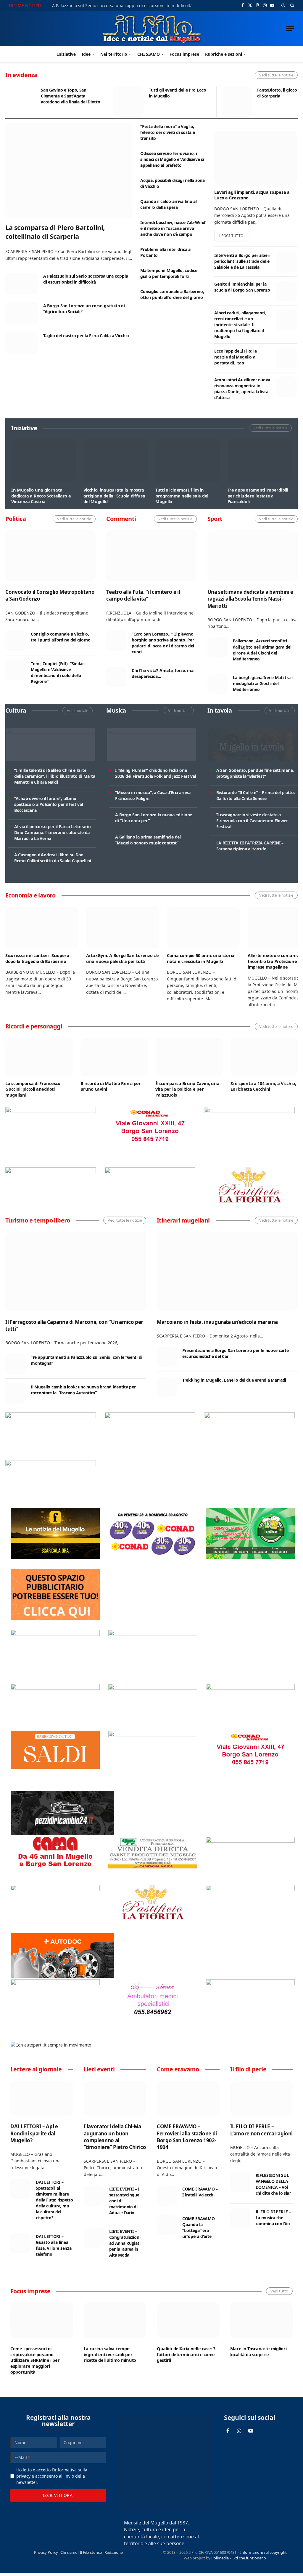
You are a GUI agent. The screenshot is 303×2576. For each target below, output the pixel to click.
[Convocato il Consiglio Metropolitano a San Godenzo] (50, 556)
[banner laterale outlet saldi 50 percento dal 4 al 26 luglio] (55, 1767)
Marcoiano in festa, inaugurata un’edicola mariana (217, 1322)
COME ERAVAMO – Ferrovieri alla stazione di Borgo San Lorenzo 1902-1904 (187, 2137)
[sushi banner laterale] (249, 1417)
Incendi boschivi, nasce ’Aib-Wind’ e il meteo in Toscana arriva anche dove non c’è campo (173, 228)
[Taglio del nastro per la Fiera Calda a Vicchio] (22, 343)
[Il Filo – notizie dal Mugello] (152, 28)
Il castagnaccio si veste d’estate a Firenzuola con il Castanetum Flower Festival (252, 821)
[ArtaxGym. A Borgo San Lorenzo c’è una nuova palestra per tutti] (123, 927)
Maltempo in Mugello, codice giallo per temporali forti (169, 273)
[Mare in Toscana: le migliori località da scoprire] (262, 2320)
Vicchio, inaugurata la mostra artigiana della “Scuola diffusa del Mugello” (114, 496)
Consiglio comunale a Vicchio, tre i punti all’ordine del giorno (61, 637)
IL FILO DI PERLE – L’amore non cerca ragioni (262, 2130)
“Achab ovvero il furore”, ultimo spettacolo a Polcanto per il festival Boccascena (49, 804)
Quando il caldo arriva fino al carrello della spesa (169, 204)
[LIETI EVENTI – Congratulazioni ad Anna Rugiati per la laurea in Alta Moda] (94, 2238)
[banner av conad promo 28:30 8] (153, 1557)
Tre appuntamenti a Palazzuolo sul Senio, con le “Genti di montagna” (87, 1360)
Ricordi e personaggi (34, 1026)
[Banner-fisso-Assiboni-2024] (153, 1688)
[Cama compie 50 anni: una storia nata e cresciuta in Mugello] (203, 927)
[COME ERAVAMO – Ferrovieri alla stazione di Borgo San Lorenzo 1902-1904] (188, 2098)
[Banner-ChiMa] (150, 1172)
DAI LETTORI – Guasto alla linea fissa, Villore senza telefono (54, 2245)
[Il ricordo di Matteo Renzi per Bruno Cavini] (114, 1057)
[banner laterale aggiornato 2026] (51, 1417)
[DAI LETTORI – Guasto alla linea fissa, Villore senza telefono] (20, 2243)
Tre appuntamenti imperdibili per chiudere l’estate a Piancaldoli (258, 496)
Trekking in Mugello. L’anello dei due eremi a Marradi (234, 1380)
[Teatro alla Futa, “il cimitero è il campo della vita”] (151, 556)
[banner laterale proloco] (153, 1634)
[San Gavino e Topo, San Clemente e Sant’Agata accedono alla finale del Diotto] (20, 102)
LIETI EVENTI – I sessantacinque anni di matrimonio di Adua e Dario (124, 2201)
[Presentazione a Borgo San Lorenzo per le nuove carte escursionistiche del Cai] (167, 1357)
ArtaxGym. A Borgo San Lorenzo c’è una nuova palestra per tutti (122, 958)
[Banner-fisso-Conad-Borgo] (150, 1144)
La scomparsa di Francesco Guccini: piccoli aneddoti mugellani (33, 1089)
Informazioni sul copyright (263, 2552)
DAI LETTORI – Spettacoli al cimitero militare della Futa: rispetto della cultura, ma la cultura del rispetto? (54, 2200)
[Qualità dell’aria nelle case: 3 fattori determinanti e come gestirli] (188, 2320)
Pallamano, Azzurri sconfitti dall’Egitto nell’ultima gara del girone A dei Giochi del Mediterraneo (262, 650)
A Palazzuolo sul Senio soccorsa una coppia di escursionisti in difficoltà (122, 6)
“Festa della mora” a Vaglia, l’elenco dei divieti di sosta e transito (167, 132)
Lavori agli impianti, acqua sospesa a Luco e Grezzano (252, 195)
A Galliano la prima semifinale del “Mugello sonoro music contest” (148, 840)
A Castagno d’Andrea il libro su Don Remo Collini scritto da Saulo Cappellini (53, 858)
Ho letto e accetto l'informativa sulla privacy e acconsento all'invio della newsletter (52, 2476)
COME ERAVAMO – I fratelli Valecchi (200, 2192)
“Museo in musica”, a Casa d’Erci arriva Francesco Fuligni (153, 795)
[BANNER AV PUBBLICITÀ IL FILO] (55, 1618)
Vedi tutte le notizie (276, 75)
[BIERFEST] (250, 1557)
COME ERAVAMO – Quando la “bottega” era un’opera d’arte (200, 2227)
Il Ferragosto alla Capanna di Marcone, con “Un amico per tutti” (74, 1325)
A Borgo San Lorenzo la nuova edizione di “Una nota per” (154, 818)
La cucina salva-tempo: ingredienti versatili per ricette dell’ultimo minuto (110, 2354)
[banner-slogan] (55, 1557)
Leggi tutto (231, 236)
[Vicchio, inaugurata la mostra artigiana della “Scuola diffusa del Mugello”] (116, 461)
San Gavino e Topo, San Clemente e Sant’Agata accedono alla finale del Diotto (70, 96)
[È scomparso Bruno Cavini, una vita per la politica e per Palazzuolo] (189, 1057)
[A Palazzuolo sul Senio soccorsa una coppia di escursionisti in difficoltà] (22, 283)
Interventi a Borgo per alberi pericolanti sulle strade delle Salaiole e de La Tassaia (242, 261)
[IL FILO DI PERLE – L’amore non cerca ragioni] (262, 2098)
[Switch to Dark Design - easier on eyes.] (283, 5)
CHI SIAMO (149, 54)
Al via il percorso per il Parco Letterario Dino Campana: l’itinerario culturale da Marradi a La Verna (52, 832)
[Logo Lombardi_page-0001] (51, 1111)
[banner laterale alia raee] (55, 1688)
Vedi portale (78, 711)
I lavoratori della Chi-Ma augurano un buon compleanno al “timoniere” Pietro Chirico (115, 2137)
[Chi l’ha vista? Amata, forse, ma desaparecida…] (116, 677)
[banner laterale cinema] (55, 1634)
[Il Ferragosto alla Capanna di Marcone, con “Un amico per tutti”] (76, 1271)
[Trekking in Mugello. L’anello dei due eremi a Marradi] (167, 1387)
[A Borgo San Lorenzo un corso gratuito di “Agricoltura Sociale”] (22, 313)
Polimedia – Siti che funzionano (239, 2558)
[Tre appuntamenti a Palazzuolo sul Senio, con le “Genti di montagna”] (15, 1364)
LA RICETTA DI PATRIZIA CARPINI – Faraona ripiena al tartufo (250, 846)
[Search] (292, 5)
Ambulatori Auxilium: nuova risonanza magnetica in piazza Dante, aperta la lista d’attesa (242, 389)
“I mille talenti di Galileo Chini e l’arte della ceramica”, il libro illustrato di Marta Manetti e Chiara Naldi (55, 776)
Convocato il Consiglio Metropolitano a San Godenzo (50, 595)
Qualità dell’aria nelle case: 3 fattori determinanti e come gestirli (186, 2354)
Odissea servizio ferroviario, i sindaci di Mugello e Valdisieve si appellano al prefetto (172, 159)
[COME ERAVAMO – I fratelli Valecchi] (167, 2196)
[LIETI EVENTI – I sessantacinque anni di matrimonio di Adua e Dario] (94, 2196)
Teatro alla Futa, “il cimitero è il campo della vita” (143, 595)
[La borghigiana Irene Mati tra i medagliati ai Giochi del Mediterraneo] (217, 684)
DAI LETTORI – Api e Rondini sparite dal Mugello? (34, 2133)
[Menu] (290, 29)
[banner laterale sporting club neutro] (150, 1417)
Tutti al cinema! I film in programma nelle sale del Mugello (182, 496)
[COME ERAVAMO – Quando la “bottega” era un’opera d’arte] (167, 2225)
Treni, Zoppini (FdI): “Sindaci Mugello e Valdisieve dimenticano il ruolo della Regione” (58, 672)
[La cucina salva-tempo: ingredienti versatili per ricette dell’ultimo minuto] (115, 2320)
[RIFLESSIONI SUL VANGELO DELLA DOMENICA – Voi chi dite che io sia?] (240, 2182)
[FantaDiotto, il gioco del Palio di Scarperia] (237, 102)
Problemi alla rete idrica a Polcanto (165, 252)
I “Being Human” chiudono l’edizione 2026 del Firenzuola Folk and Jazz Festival (155, 773)
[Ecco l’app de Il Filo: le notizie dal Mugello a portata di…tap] (286, 358)
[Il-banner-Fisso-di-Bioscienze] (153, 2016)
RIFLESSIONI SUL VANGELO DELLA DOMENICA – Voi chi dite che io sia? (273, 2184)
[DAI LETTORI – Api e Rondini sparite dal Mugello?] (42, 2098)
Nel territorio (114, 54)
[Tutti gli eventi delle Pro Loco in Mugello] (128, 102)
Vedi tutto (279, 2291)
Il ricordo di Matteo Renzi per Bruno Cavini (111, 1086)
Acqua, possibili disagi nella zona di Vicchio (172, 183)
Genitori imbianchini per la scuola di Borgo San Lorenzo (242, 287)
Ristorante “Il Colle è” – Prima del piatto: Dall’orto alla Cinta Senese (256, 795)
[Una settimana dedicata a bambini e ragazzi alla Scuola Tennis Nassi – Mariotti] (253, 556)
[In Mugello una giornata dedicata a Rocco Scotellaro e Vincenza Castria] (43, 461)
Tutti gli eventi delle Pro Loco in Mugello (177, 93)
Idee (86, 54)
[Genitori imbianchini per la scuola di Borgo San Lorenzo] (286, 291)
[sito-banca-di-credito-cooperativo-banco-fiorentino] (250, 1688)
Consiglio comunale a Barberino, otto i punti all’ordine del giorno (172, 294)
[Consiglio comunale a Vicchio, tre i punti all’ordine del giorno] (15, 641)
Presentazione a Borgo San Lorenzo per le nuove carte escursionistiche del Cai (235, 1353)
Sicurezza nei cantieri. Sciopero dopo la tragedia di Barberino (37, 958)
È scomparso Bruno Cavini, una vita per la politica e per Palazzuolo (187, 1089)
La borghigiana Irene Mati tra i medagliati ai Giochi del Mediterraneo (263, 683)
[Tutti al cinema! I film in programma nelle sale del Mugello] (188, 461)
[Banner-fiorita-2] (249, 1205)
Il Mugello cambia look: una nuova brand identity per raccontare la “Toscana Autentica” (83, 1390)
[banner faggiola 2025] (249, 1111)
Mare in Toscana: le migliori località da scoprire (258, 2352)
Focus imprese (184, 54)
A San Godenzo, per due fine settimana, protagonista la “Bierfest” (255, 773)
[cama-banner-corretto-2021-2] (55, 1873)
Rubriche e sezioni (224, 54)
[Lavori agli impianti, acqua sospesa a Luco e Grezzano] (255, 158)
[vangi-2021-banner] (51, 1464)
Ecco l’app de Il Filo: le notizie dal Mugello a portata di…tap (235, 357)
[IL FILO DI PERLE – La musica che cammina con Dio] (240, 2218)
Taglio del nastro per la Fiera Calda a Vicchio (86, 336)
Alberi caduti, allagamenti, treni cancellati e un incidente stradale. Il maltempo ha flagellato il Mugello (240, 325)
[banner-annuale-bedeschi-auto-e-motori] (55, 1984)
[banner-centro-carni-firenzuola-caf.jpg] (153, 1867)
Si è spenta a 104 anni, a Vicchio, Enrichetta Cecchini (263, 1086)
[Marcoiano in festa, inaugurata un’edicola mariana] (227, 1271)
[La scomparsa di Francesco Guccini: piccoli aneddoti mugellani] (39, 1057)
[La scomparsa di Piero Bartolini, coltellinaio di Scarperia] (69, 171)
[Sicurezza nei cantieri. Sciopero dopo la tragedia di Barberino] (42, 927)
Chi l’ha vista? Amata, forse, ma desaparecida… (162, 673)
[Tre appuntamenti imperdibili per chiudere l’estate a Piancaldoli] (260, 461)
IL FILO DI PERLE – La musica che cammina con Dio (273, 2218)
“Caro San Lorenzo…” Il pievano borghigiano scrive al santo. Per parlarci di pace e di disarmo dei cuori (163, 643)
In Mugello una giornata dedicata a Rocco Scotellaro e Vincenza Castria (41, 496)
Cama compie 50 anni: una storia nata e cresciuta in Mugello (201, 958)
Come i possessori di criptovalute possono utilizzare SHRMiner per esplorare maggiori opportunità (35, 2360)
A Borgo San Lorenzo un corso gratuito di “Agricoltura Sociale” (84, 309)
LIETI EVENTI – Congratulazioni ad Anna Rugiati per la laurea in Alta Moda (125, 2243)
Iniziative (66, 54)
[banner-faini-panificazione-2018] (51, 1172)
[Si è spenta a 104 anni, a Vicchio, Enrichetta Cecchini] (264, 1057)
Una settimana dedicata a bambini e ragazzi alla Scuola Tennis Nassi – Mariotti (250, 599)
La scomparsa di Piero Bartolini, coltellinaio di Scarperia (55, 232)
